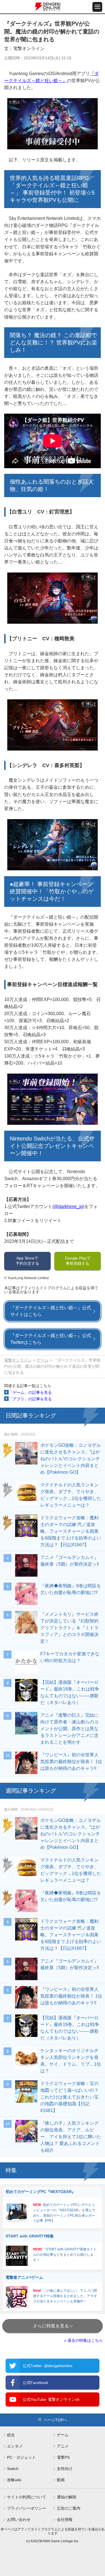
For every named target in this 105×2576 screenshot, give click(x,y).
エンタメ (15, 2446)
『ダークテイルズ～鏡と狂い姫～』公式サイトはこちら (51, 1311)
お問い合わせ (19, 2519)
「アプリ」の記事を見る (30, 1399)
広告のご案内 (69, 2508)
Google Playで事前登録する (78, 1261)
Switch (13, 2469)
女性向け (65, 2469)
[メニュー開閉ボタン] (97, 7)
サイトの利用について (27, 2497)
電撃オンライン (18, 1360)
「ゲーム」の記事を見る (30, 1392)
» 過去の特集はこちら (83, 2340)
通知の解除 (67, 2497)
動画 (61, 2480)
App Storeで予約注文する (27, 1261)
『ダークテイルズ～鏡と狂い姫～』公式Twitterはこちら (51, 1339)
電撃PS (63, 2457)
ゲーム (43, 1360)
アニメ (63, 2446)
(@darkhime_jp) (68, 1206)
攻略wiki (14, 2480)
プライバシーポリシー (27, 2508)
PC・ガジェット (21, 2457)
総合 (11, 2435)
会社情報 (65, 2519)
